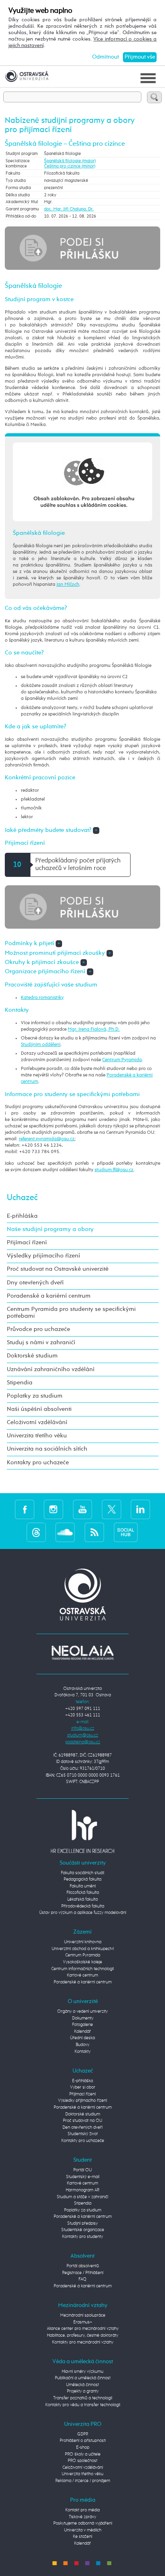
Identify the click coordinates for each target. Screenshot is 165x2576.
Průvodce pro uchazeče (38, 1329)
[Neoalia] (82, 1653)
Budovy (82, 2045)
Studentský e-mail (83, 2177)
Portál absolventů (83, 2266)
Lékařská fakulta (82, 1899)
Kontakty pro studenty (82, 2237)
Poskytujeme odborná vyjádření (83, 2523)
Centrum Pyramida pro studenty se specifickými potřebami (71, 1313)
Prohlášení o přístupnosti (83, 2440)
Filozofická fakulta (83, 1892)
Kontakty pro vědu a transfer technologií (83, 2405)
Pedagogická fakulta (82, 1879)
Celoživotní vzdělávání (37, 1423)
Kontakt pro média (82, 2510)
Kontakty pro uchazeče (38, 1463)
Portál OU (82, 2170)
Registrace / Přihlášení (83, 2273)
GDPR (83, 2434)
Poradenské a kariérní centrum (49, 1296)
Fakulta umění (83, 1886)
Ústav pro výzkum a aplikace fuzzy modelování (83, 1913)
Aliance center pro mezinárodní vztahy (83, 2328)
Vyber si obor (83, 2087)
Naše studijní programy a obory (50, 1229)
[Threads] (36, 1532)
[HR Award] (82, 1831)
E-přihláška (22, 1216)
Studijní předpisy (82, 2223)
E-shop (83, 2447)
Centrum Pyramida (122, 1060)
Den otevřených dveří (82, 2127)
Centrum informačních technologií (82, 1969)
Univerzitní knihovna (83, 1942)
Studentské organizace (83, 2230)
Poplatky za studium (35, 1396)
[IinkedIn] (140, 1509)
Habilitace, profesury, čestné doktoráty (82, 2335)
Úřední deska (82, 2038)
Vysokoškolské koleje (82, 1962)
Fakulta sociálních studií (82, 1873)
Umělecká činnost (82, 2385)
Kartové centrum (82, 1975)
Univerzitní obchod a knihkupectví (83, 1949)
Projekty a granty (83, 2391)
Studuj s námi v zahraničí (41, 1343)
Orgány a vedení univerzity (82, 2011)
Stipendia (20, 1383)
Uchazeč (22, 1198)
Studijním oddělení (41, 1044)
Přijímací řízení (27, 1243)
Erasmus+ (83, 2322)
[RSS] (94, 1532)
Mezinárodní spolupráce (83, 2315)
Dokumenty (83, 2018)
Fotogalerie (82, 2025)
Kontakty (82, 2051)
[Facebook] (25, 1509)
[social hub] (126, 1532)
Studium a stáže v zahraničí (82, 2197)
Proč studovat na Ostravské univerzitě (58, 1269)
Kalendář (82, 2031)
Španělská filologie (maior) (70, 161)
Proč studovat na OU (82, 2121)
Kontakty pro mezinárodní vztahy (83, 2342)
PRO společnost (82, 2461)
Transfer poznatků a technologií (83, 2398)
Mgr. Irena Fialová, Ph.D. (94, 1029)
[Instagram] (53, 1509)
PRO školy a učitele (83, 2454)
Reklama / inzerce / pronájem (83, 2481)
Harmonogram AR (82, 2190)
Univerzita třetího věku (37, 1436)
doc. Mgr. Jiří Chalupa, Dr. (69, 209)
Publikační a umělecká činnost (83, 2378)
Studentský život (83, 2134)
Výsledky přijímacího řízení (43, 1256)
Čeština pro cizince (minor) (70, 166)
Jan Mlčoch (68, 584)
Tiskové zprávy (82, 2517)
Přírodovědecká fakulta (83, 1906)
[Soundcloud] (65, 1532)
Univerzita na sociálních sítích (47, 1449)
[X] (112, 1509)
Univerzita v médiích (83, 2530)
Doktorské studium (32, 1356)
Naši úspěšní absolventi (39, 1409)
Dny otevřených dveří (35, 1283)
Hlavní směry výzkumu (82, 2371)
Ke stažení (82, 2536)
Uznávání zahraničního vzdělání (51, 1370)
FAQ (82, 2279)
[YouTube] (83, 1509)
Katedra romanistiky (42, 998)
